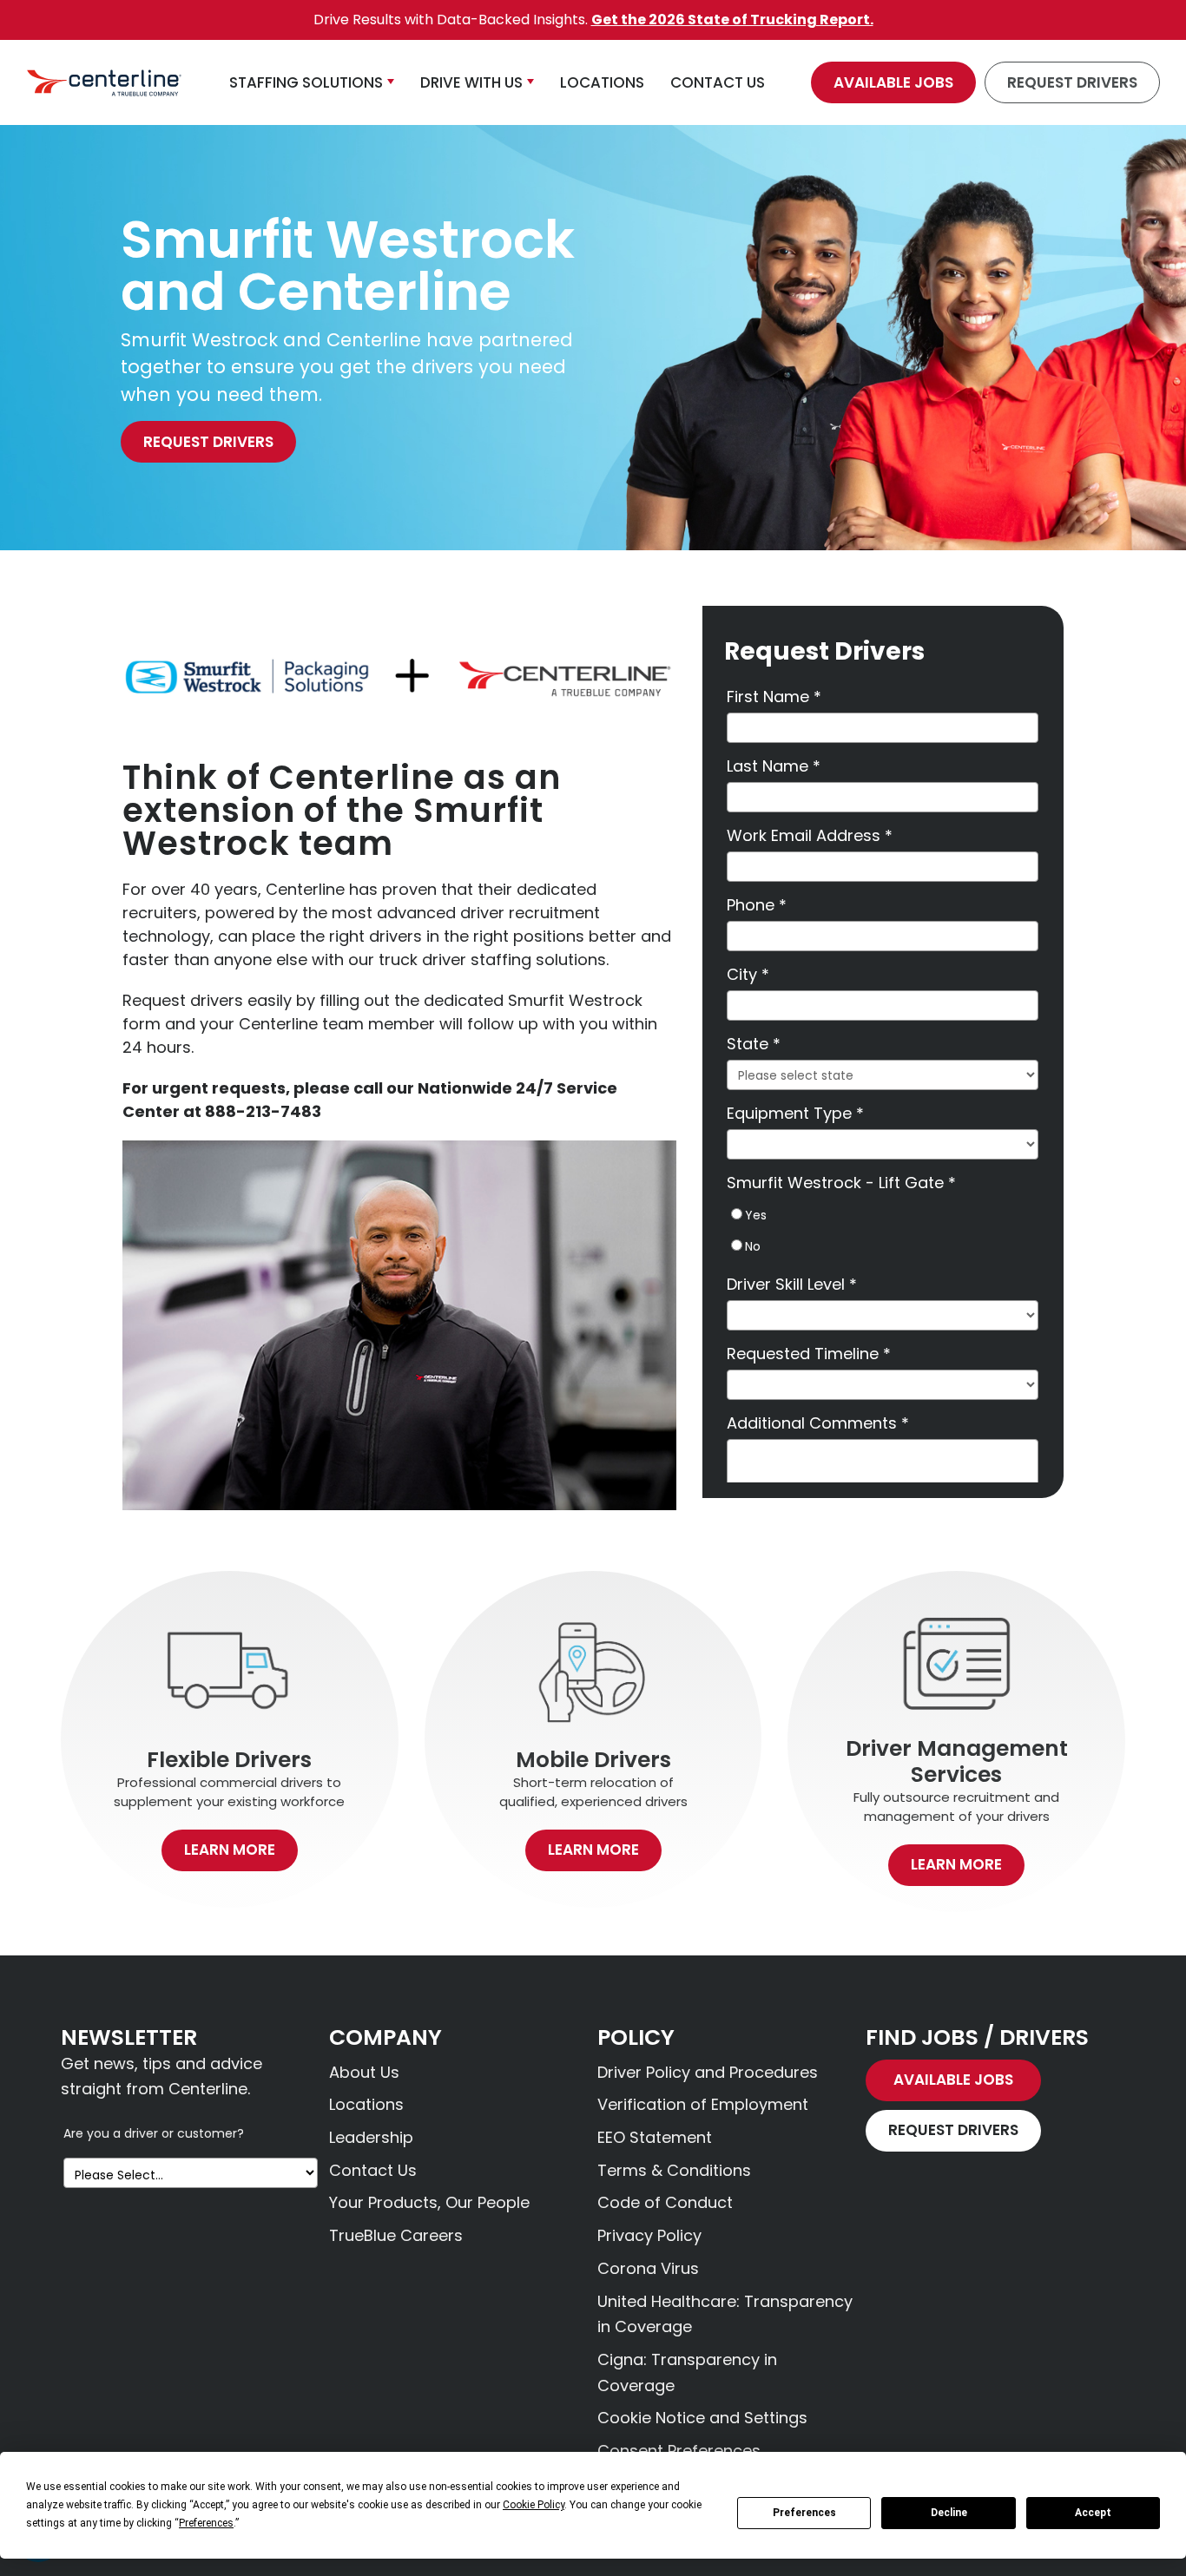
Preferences (804, 2513)
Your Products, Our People (429, 2202)
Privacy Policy (649, 2235)
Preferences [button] (206, 2523)
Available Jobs (893, 82)
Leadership (371, 2137)
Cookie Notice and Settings (702, 2418)
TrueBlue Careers (396, 2235)
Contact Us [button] (718, 82)
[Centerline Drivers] (104, 83)
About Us (364, 2072)
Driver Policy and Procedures (708, 2072)
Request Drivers (1072, 82)
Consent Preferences (679, 2451)
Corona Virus (648, 2268)
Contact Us (373, 2170)
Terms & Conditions (674, 2170)
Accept (1093, 2513)
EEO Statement (655, 2137)
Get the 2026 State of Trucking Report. (732, 20)
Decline (949, 2513)
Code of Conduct (665, 2202)
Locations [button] (602, 82)
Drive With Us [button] (471, 82)
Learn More (230, 1850)
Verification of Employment (703, 2104)
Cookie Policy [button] (534, 2505)
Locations (366, 2104)
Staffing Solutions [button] (306, 82)
